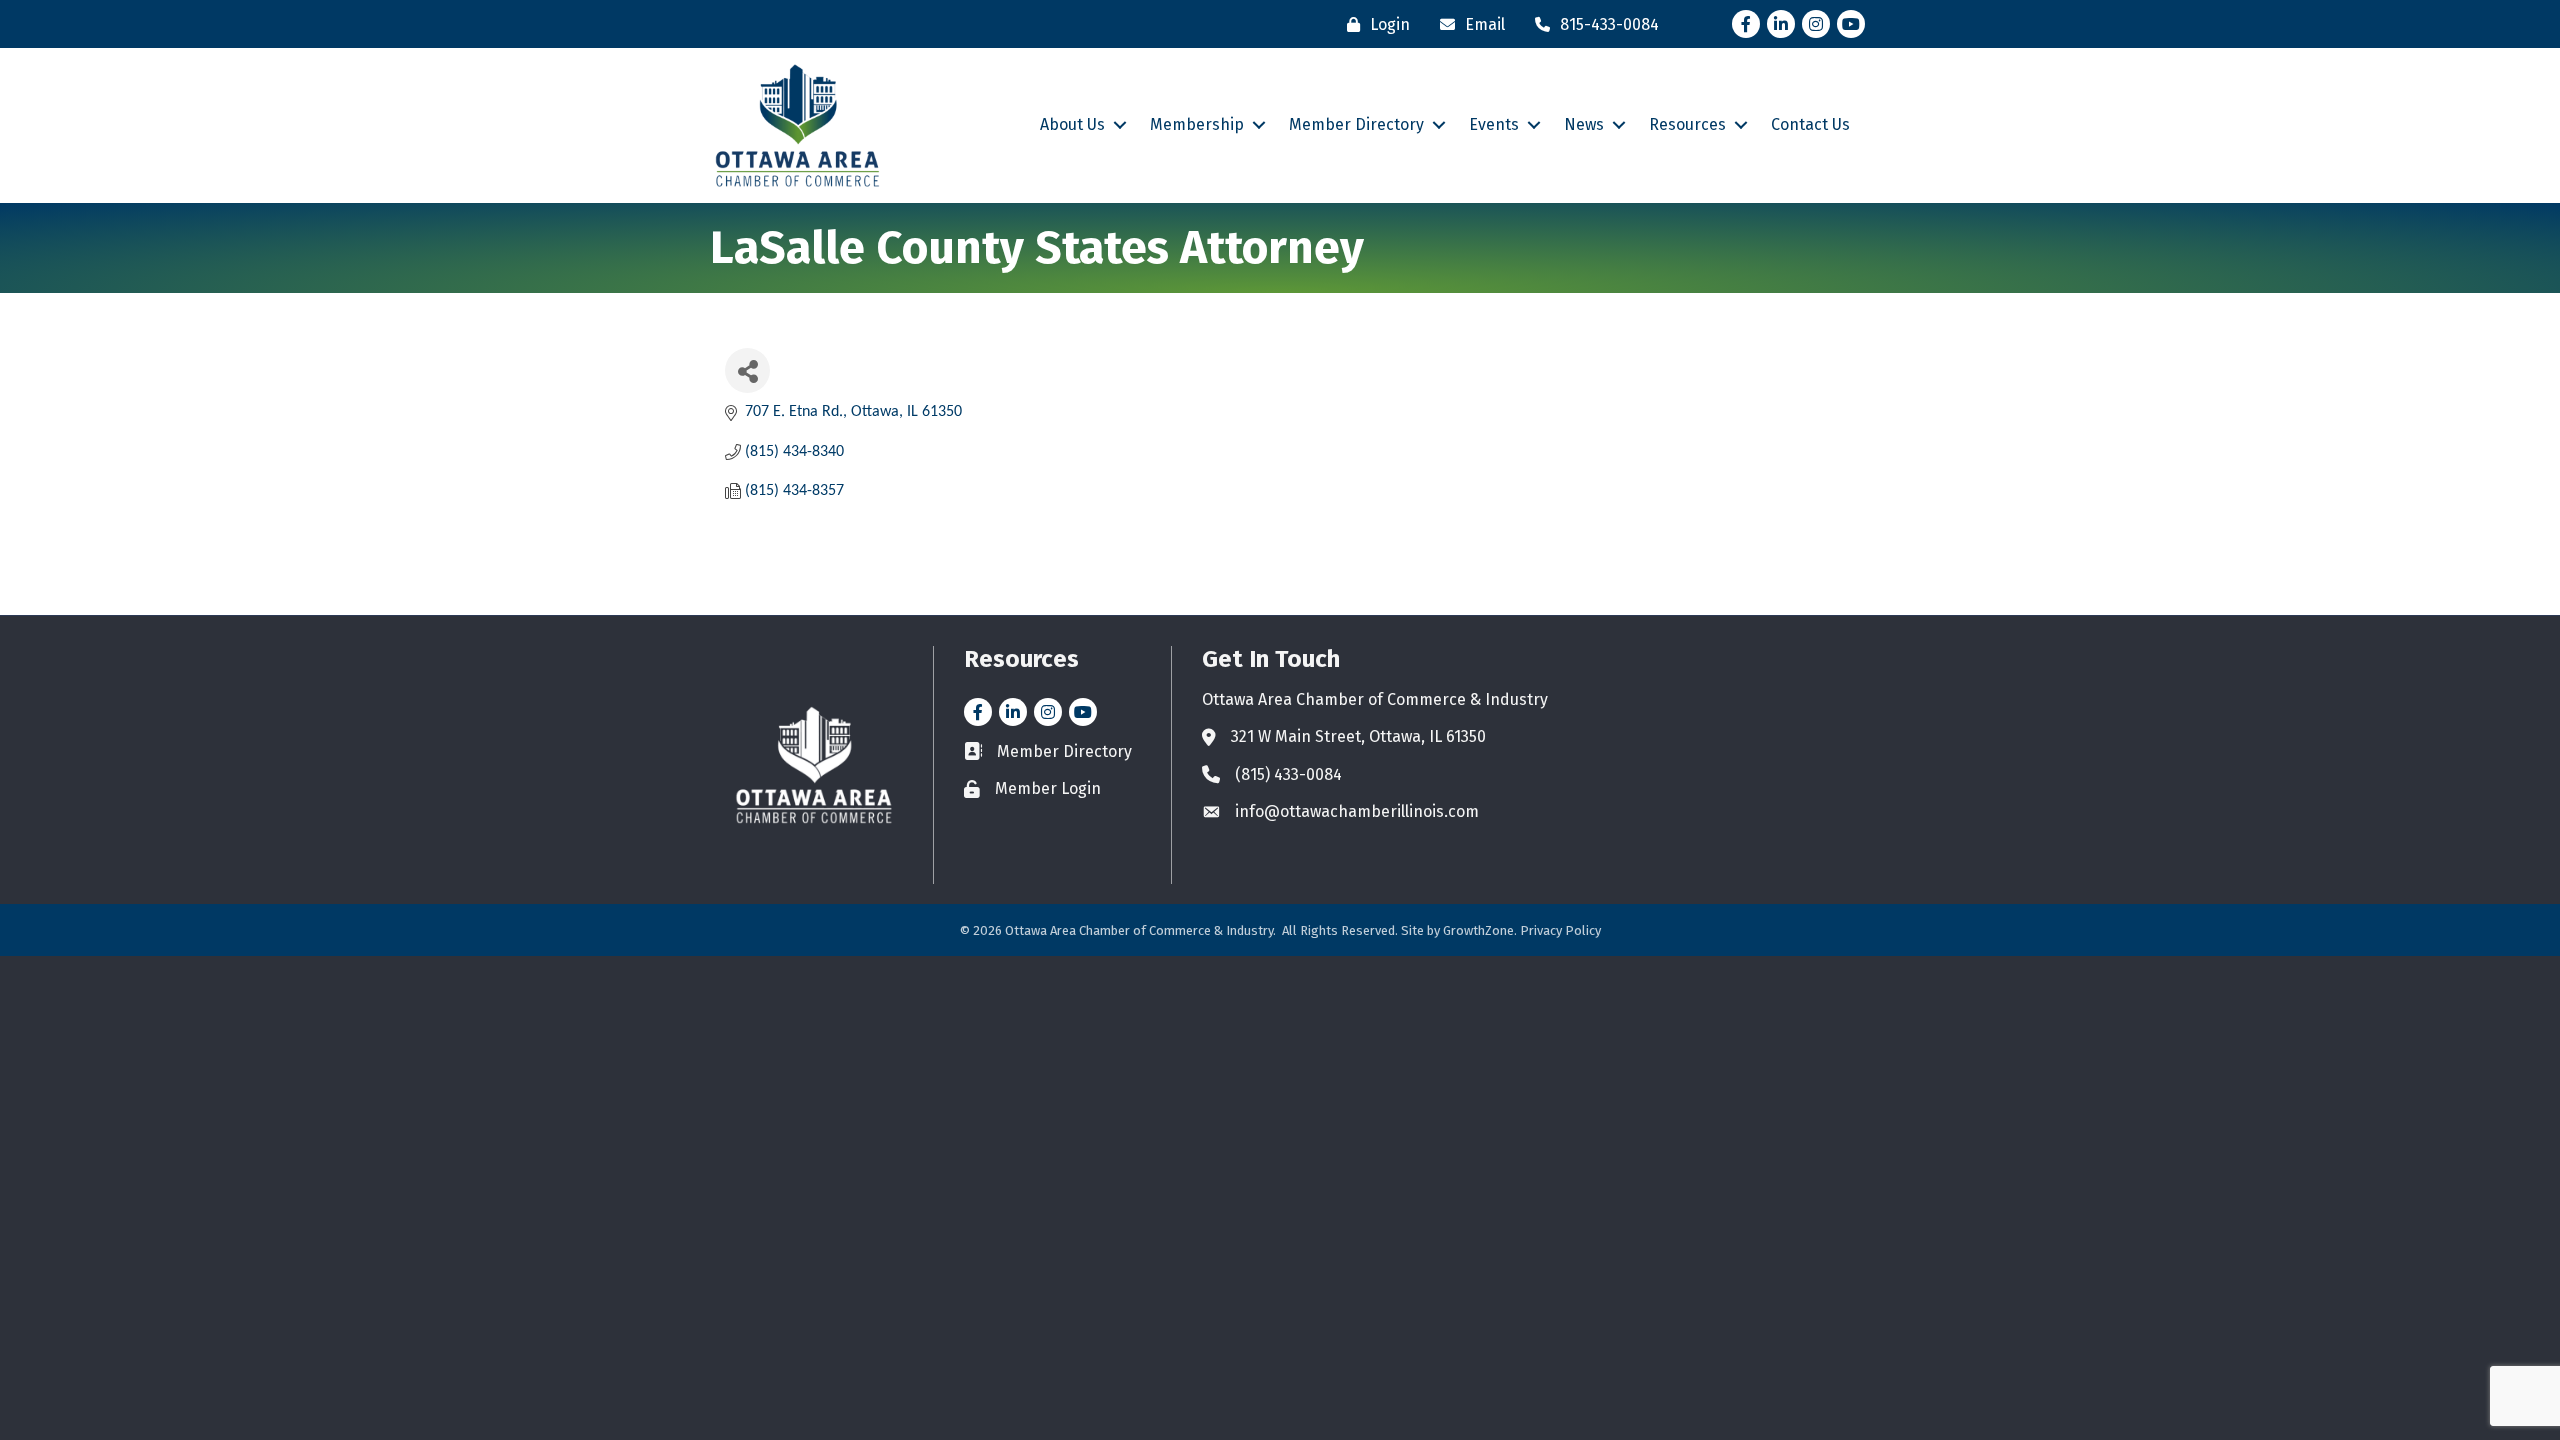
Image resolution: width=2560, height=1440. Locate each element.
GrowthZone (1478, 930)
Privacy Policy (1560, 930)
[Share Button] (747, 370)
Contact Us (1810, 124)
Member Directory (1356, 124)
